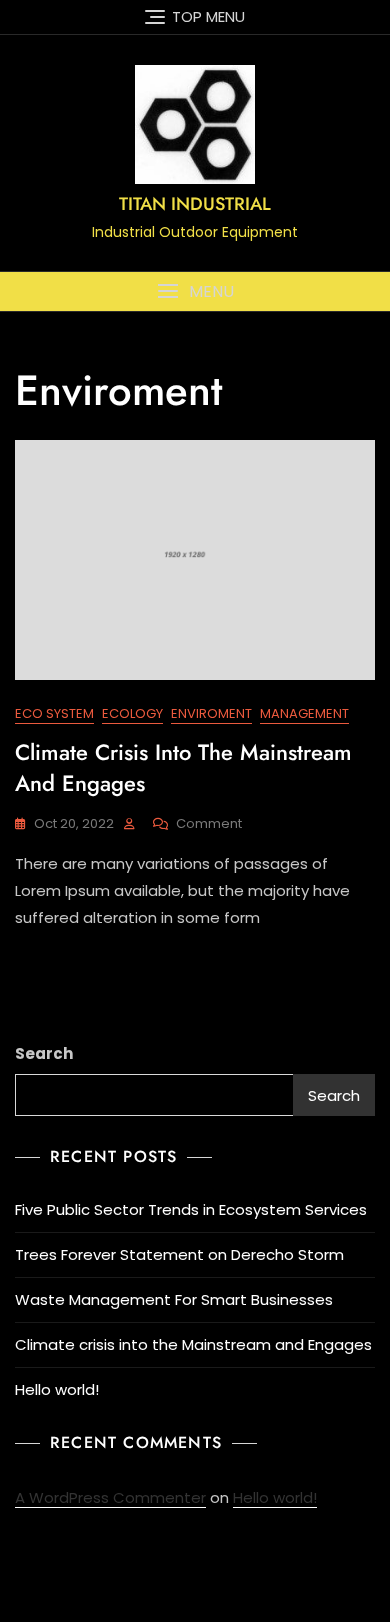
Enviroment (211, 713)
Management (304, 713)
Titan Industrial (195, 204)
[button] (195, 291)
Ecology (132, 713)
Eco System (54, 713)
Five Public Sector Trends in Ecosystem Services (191, 1209)
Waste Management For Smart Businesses (174, 1299)
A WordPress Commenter (110, 1497)
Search (44, 1053)
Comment (209, 824)
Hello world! (57, 1389)
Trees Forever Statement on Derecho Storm (179, 1254)
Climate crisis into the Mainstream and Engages (183, 767)
